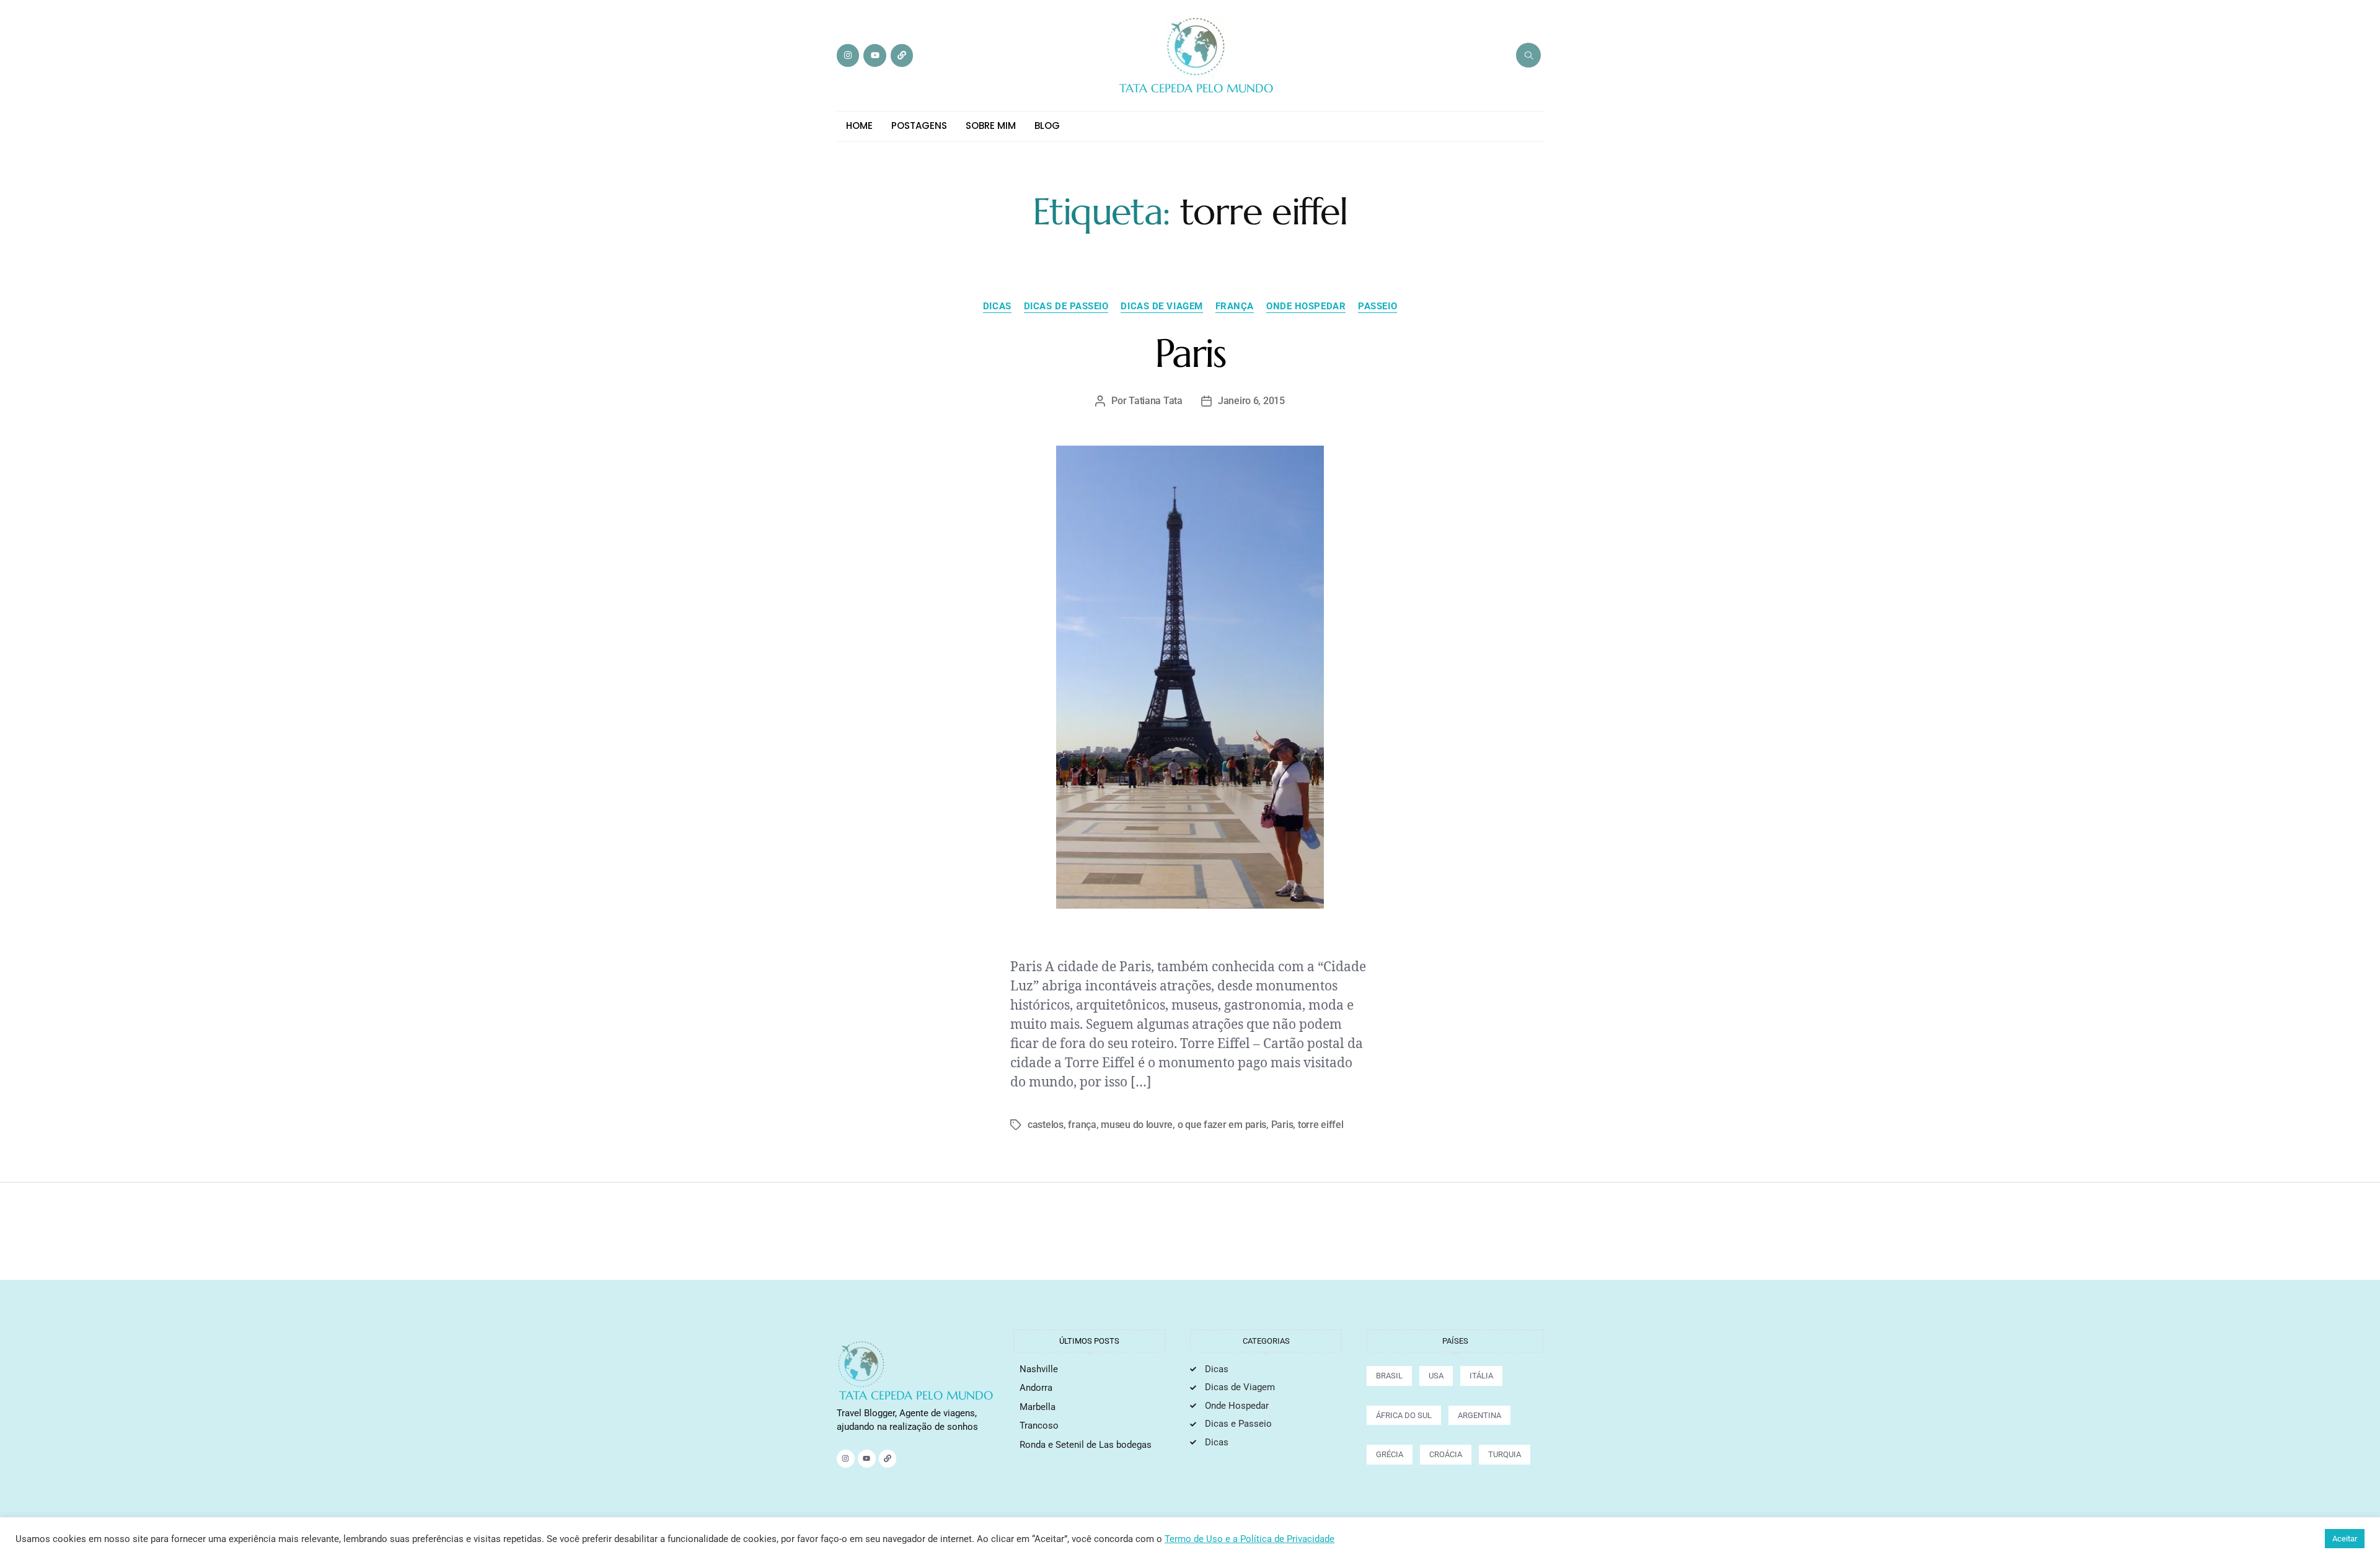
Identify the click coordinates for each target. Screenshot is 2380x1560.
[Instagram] (848, 55)
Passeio (1377, 306)
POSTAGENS (919, 126)
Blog (1047, 126)
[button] (1528, 55)
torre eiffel (1321, 1125)
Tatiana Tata (1156, 401)
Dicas (997, 306)
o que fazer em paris (1222, 1125)
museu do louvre (1137, 1125)
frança (1082, 1125)
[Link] (902, 55)
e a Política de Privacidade (1280, 1539)
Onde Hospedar (1306, 306)
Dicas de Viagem (1161, 306)
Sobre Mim (991, 126)
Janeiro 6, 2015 (1251, 401)
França (1235, 306)
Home (859, 126)
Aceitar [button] (2345, 1539)
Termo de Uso (1195, 1539)
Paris (1190, 353)
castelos (1046, 1125)
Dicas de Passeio (1066, 306)
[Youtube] (875, 55)
